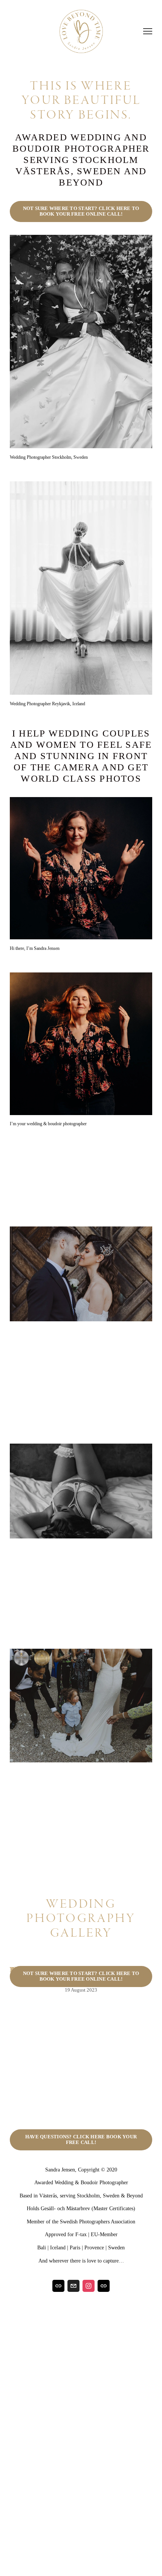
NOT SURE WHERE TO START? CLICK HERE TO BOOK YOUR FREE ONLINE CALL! (81, 211)
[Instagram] (89, 2286)
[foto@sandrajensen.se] (73, 2286)
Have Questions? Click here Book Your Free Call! (81, 2140)
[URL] (58, 2286)
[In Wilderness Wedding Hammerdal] (65, 1956)
